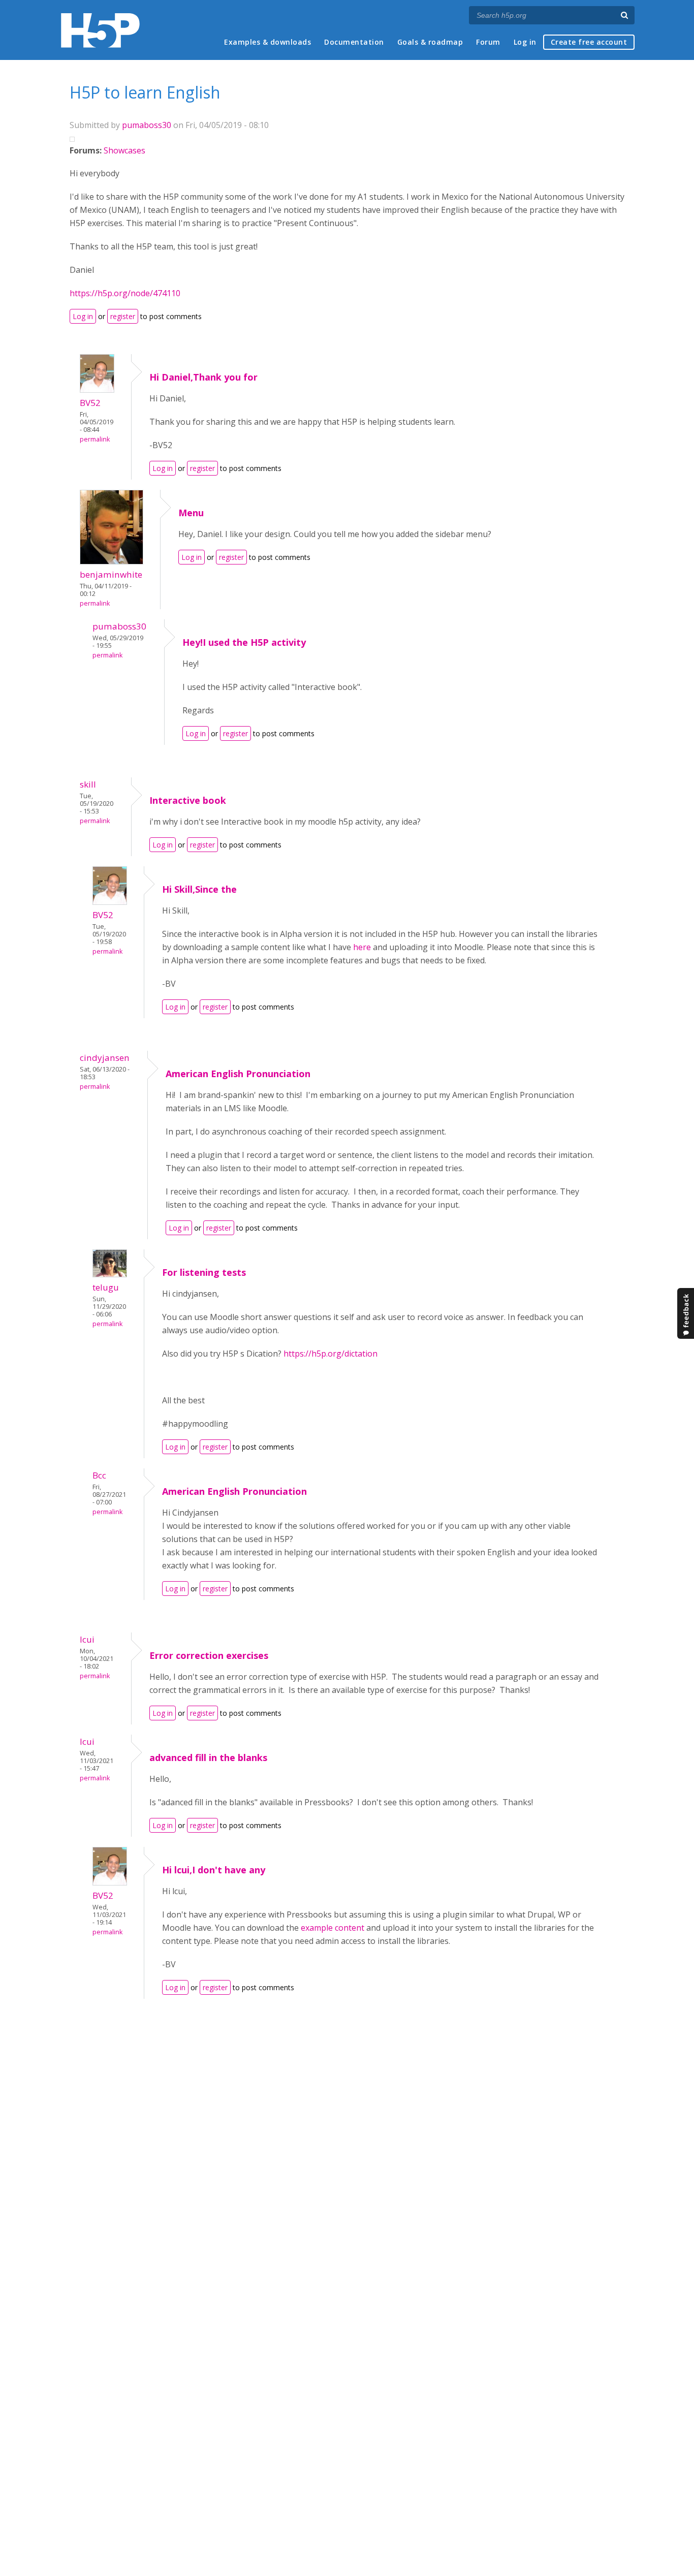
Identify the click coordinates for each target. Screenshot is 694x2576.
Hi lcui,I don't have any (214, 1870)
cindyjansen (105, 1058)
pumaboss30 (147, 125)
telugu (106, 1287)
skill (88, 784)
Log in (525, 42)
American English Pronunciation (238, 1074)
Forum (488, 42)
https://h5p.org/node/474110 (125, 293)
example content (333, 1928)
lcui (87, 1639)
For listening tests (204, 1272)
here (362, 947)
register (123, 316)
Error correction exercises (209, 1655)
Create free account (589, 42)
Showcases (124, 150)
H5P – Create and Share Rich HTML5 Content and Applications (100, 30)
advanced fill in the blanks (208, 1757)
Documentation (354, 42)
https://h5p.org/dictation (332, 1354)
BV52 (90, 403)
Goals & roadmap (430, 42)
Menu (191, 513)
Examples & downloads (267, 42)
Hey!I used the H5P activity (244, 642)
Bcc (99, 1475)
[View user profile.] (97, 390)
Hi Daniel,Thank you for (203, 377)
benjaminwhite (111, 574)
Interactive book (188, 800)
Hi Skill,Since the (199, 889)
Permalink (95, 439)
